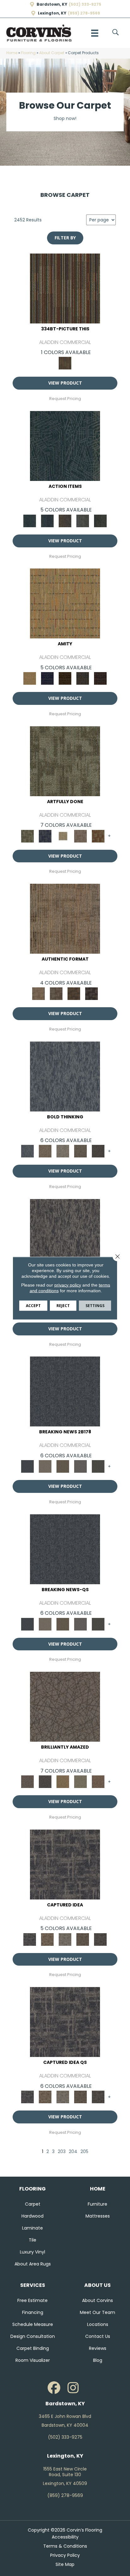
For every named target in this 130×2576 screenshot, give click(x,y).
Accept (33, 1305)
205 (84, 2152)
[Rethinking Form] (74, 994)
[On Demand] (98, 1466)
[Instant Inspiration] (98, 1782)
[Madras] (65, 603)
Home (12, 53)
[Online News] (65, 1391)
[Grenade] (45, 1151)
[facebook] (54, 2388)
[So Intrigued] (65, 1707)
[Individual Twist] (56, 994)
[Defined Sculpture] (65, 919)
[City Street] (100, 520)
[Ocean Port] (47, 520)
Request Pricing (65, 399)
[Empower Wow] (80, 1782)
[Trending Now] (45, 1466)
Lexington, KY (52, 13)
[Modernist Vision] (63, 836)
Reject (63, 1305)
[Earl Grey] (83, 520)
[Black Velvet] (100, 678)
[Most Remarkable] (45, 836)
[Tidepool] (65, 446)
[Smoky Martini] (83, 678)
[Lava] (63, 1151)
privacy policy (68, 1285)
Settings (95, 1305)
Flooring (28, 53)
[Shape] (65, 1076)
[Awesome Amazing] (80, 836)
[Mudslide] (65, 288)
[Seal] (98, 1151)
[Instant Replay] (80, 1466)
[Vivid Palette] (98, 836)
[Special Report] (63, 1466)
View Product (65, 383)
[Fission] (80, 1151)
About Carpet (52, 53)
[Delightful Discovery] (65, 761)
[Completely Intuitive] (63, 1782)
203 (62, 2152)
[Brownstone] (65, 520)
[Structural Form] (92, 994)
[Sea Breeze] (47, 678)
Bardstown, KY (52, 4)
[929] (47, 1939)
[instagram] (73, 2388)
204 (73, 2152)
